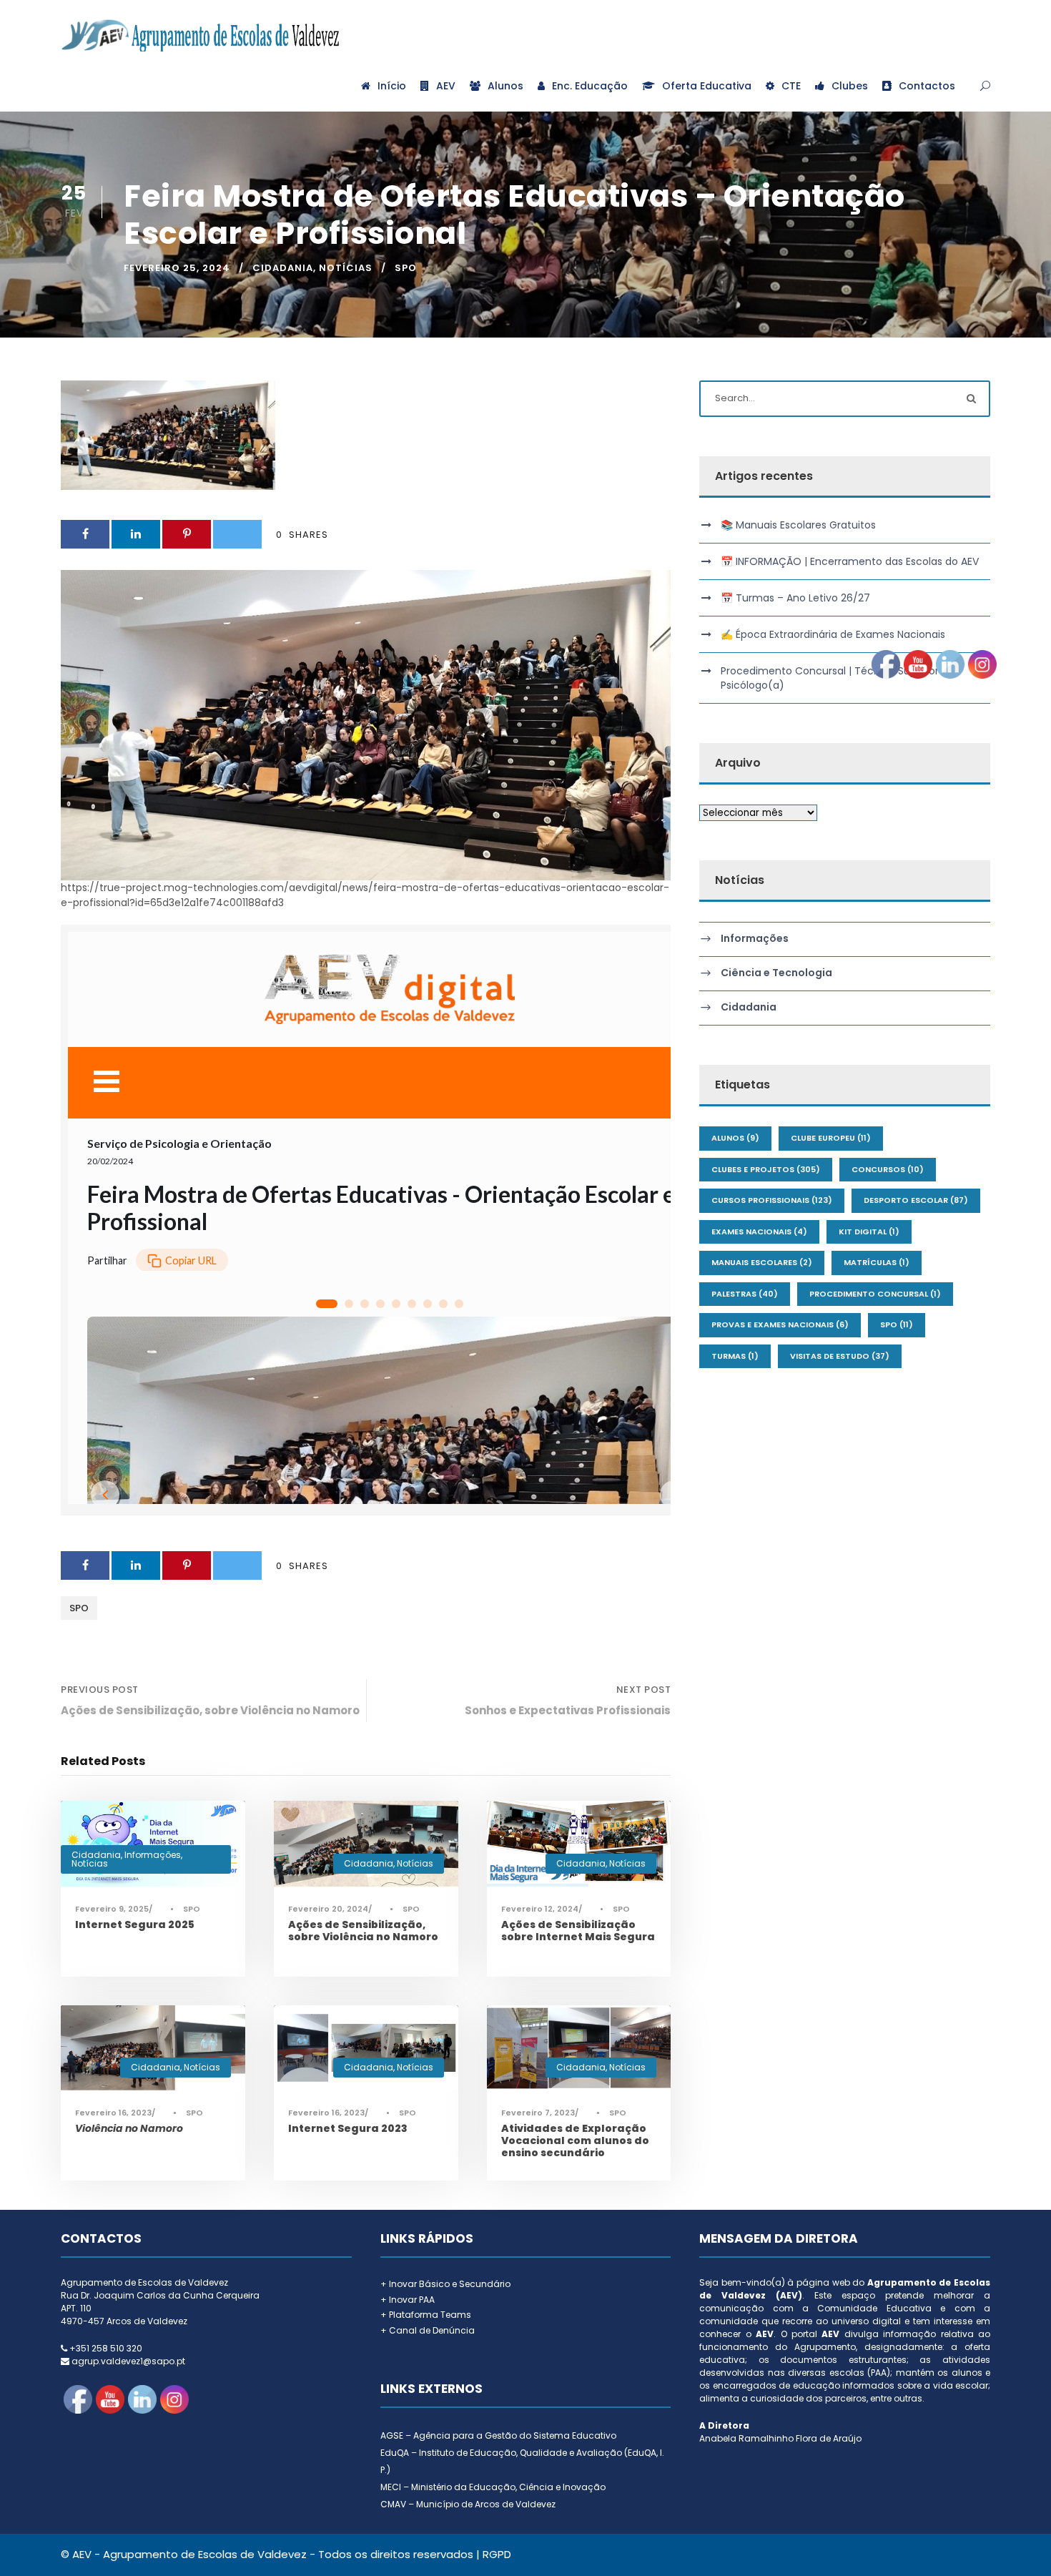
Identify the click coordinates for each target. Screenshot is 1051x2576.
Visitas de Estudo (840, 1356)
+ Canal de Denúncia (428, 2330)
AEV (446, 86)
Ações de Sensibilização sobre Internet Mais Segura (578, 1931)
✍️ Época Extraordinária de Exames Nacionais (833, 634)
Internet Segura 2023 (348, 2128)
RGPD (497, 2554)
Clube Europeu (831, 1138)
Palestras (745, 1294)
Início (392, 86)
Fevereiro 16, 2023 (113, 2113)
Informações (153, 1855)
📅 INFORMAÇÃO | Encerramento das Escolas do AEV (850, 561)
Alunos (505, 86)
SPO (406, 268)
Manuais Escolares (762, 1262)
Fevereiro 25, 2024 (177, 268)
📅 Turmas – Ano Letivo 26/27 (795, 598)
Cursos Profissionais (772, 1200)
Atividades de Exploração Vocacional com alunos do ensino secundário (575, 2140)
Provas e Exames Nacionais (780, 1324)
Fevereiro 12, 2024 (540, 1909)
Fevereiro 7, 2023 (538, 2113)
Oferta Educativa (707, 86)
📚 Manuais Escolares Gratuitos (798, 525)
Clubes (850, 86)
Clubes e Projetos (766, 1169)
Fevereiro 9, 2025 (112, 1909)
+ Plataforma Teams (426, 2315)
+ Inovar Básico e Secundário (445, 2284)
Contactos (927, 86)
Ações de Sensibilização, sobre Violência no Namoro (363, 1931)
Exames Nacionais (759, 1232)
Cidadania (283, 268)
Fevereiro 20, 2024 (328, 1909)
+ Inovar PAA (408, 2300)
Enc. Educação (590, 86)
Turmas (735, 1356)
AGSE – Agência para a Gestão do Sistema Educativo (498, 2435)
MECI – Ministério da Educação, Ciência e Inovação (493, 2487)
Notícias (346, 268)
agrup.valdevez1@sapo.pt (128, 2361)
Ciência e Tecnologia (776, 973)
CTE (791, 86)
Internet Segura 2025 (135, 1924)
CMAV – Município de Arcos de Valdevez (468, 2504)
